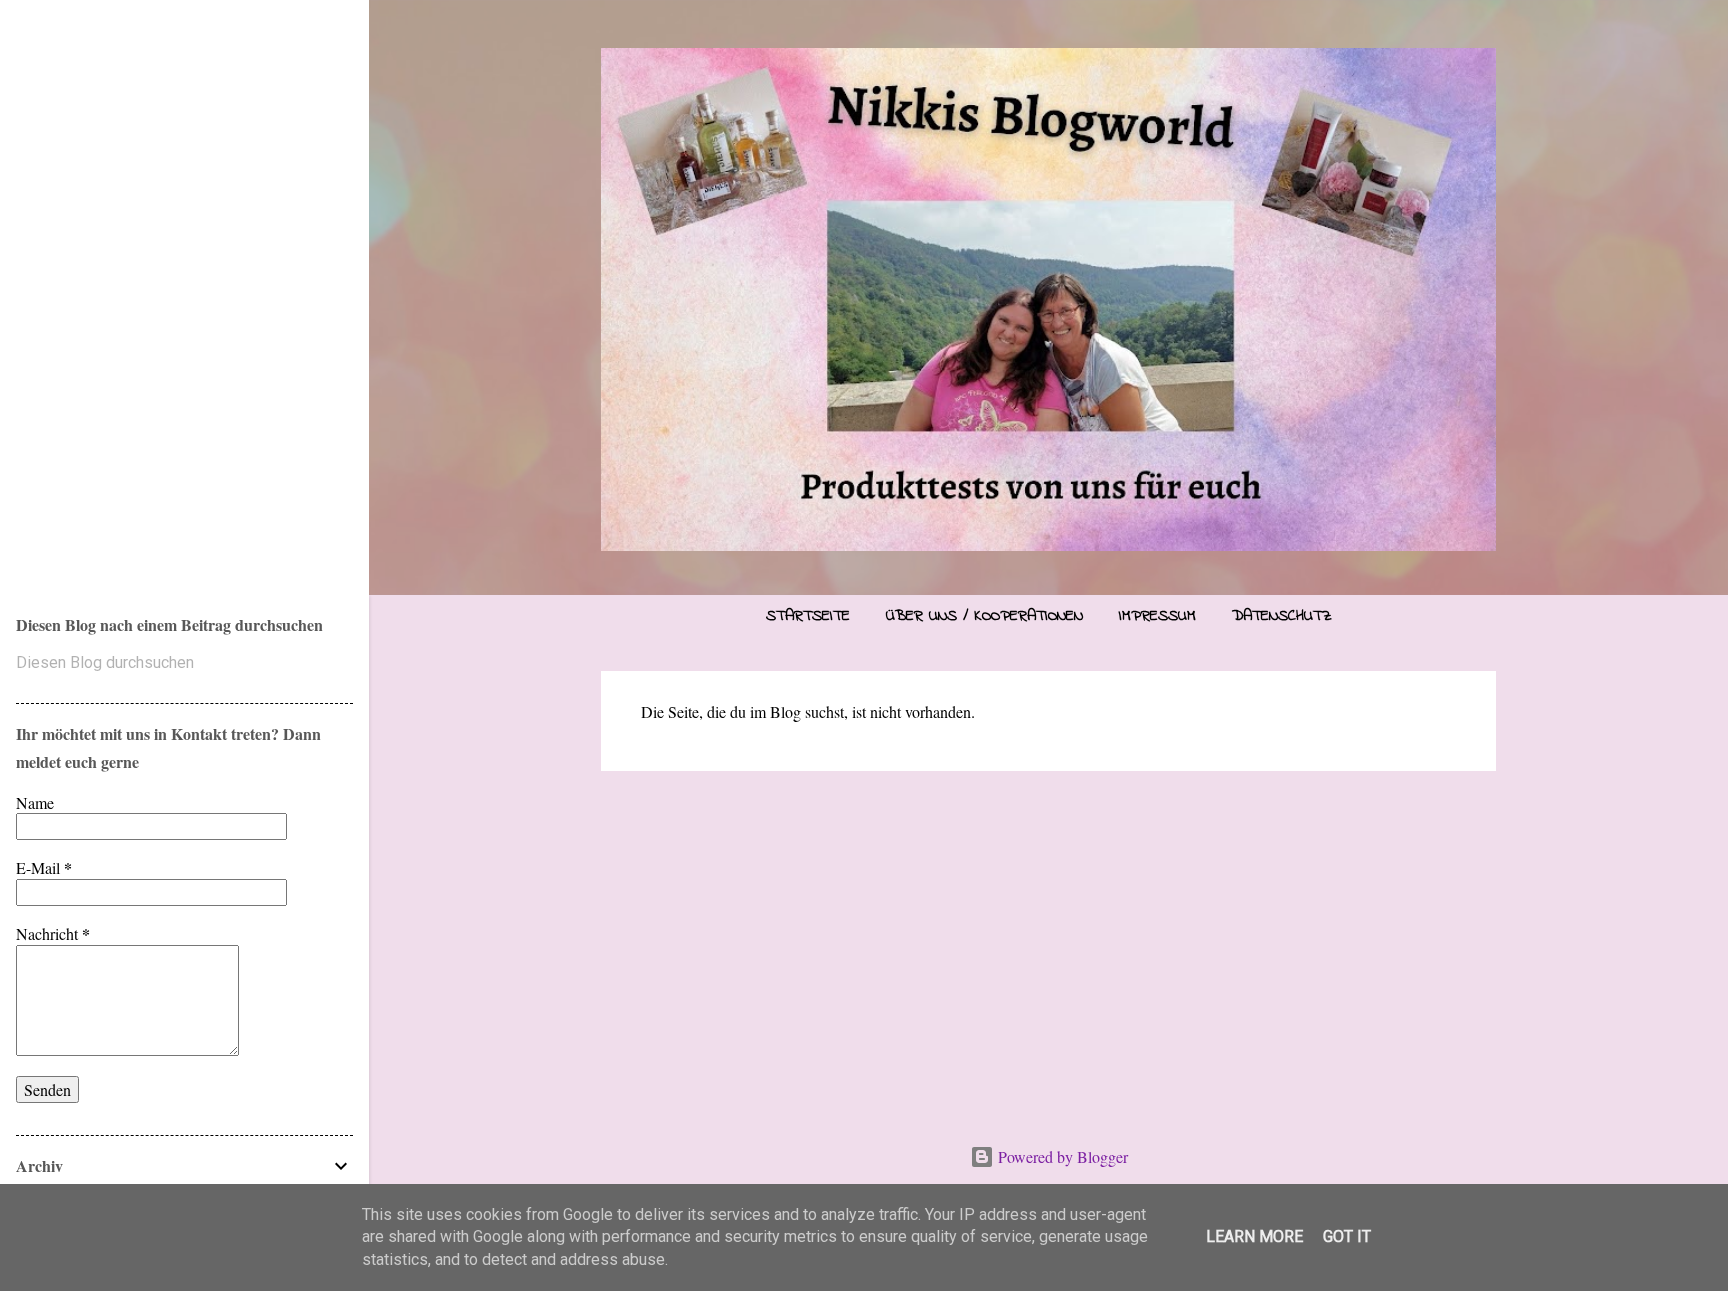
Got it (1347, 1236)
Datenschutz (1282, 616)
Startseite (808, 616)
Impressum (1157, 616)
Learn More (1254, 1236)
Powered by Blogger (1061, 1156)
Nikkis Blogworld (201, 283)
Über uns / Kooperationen (984, 616)
